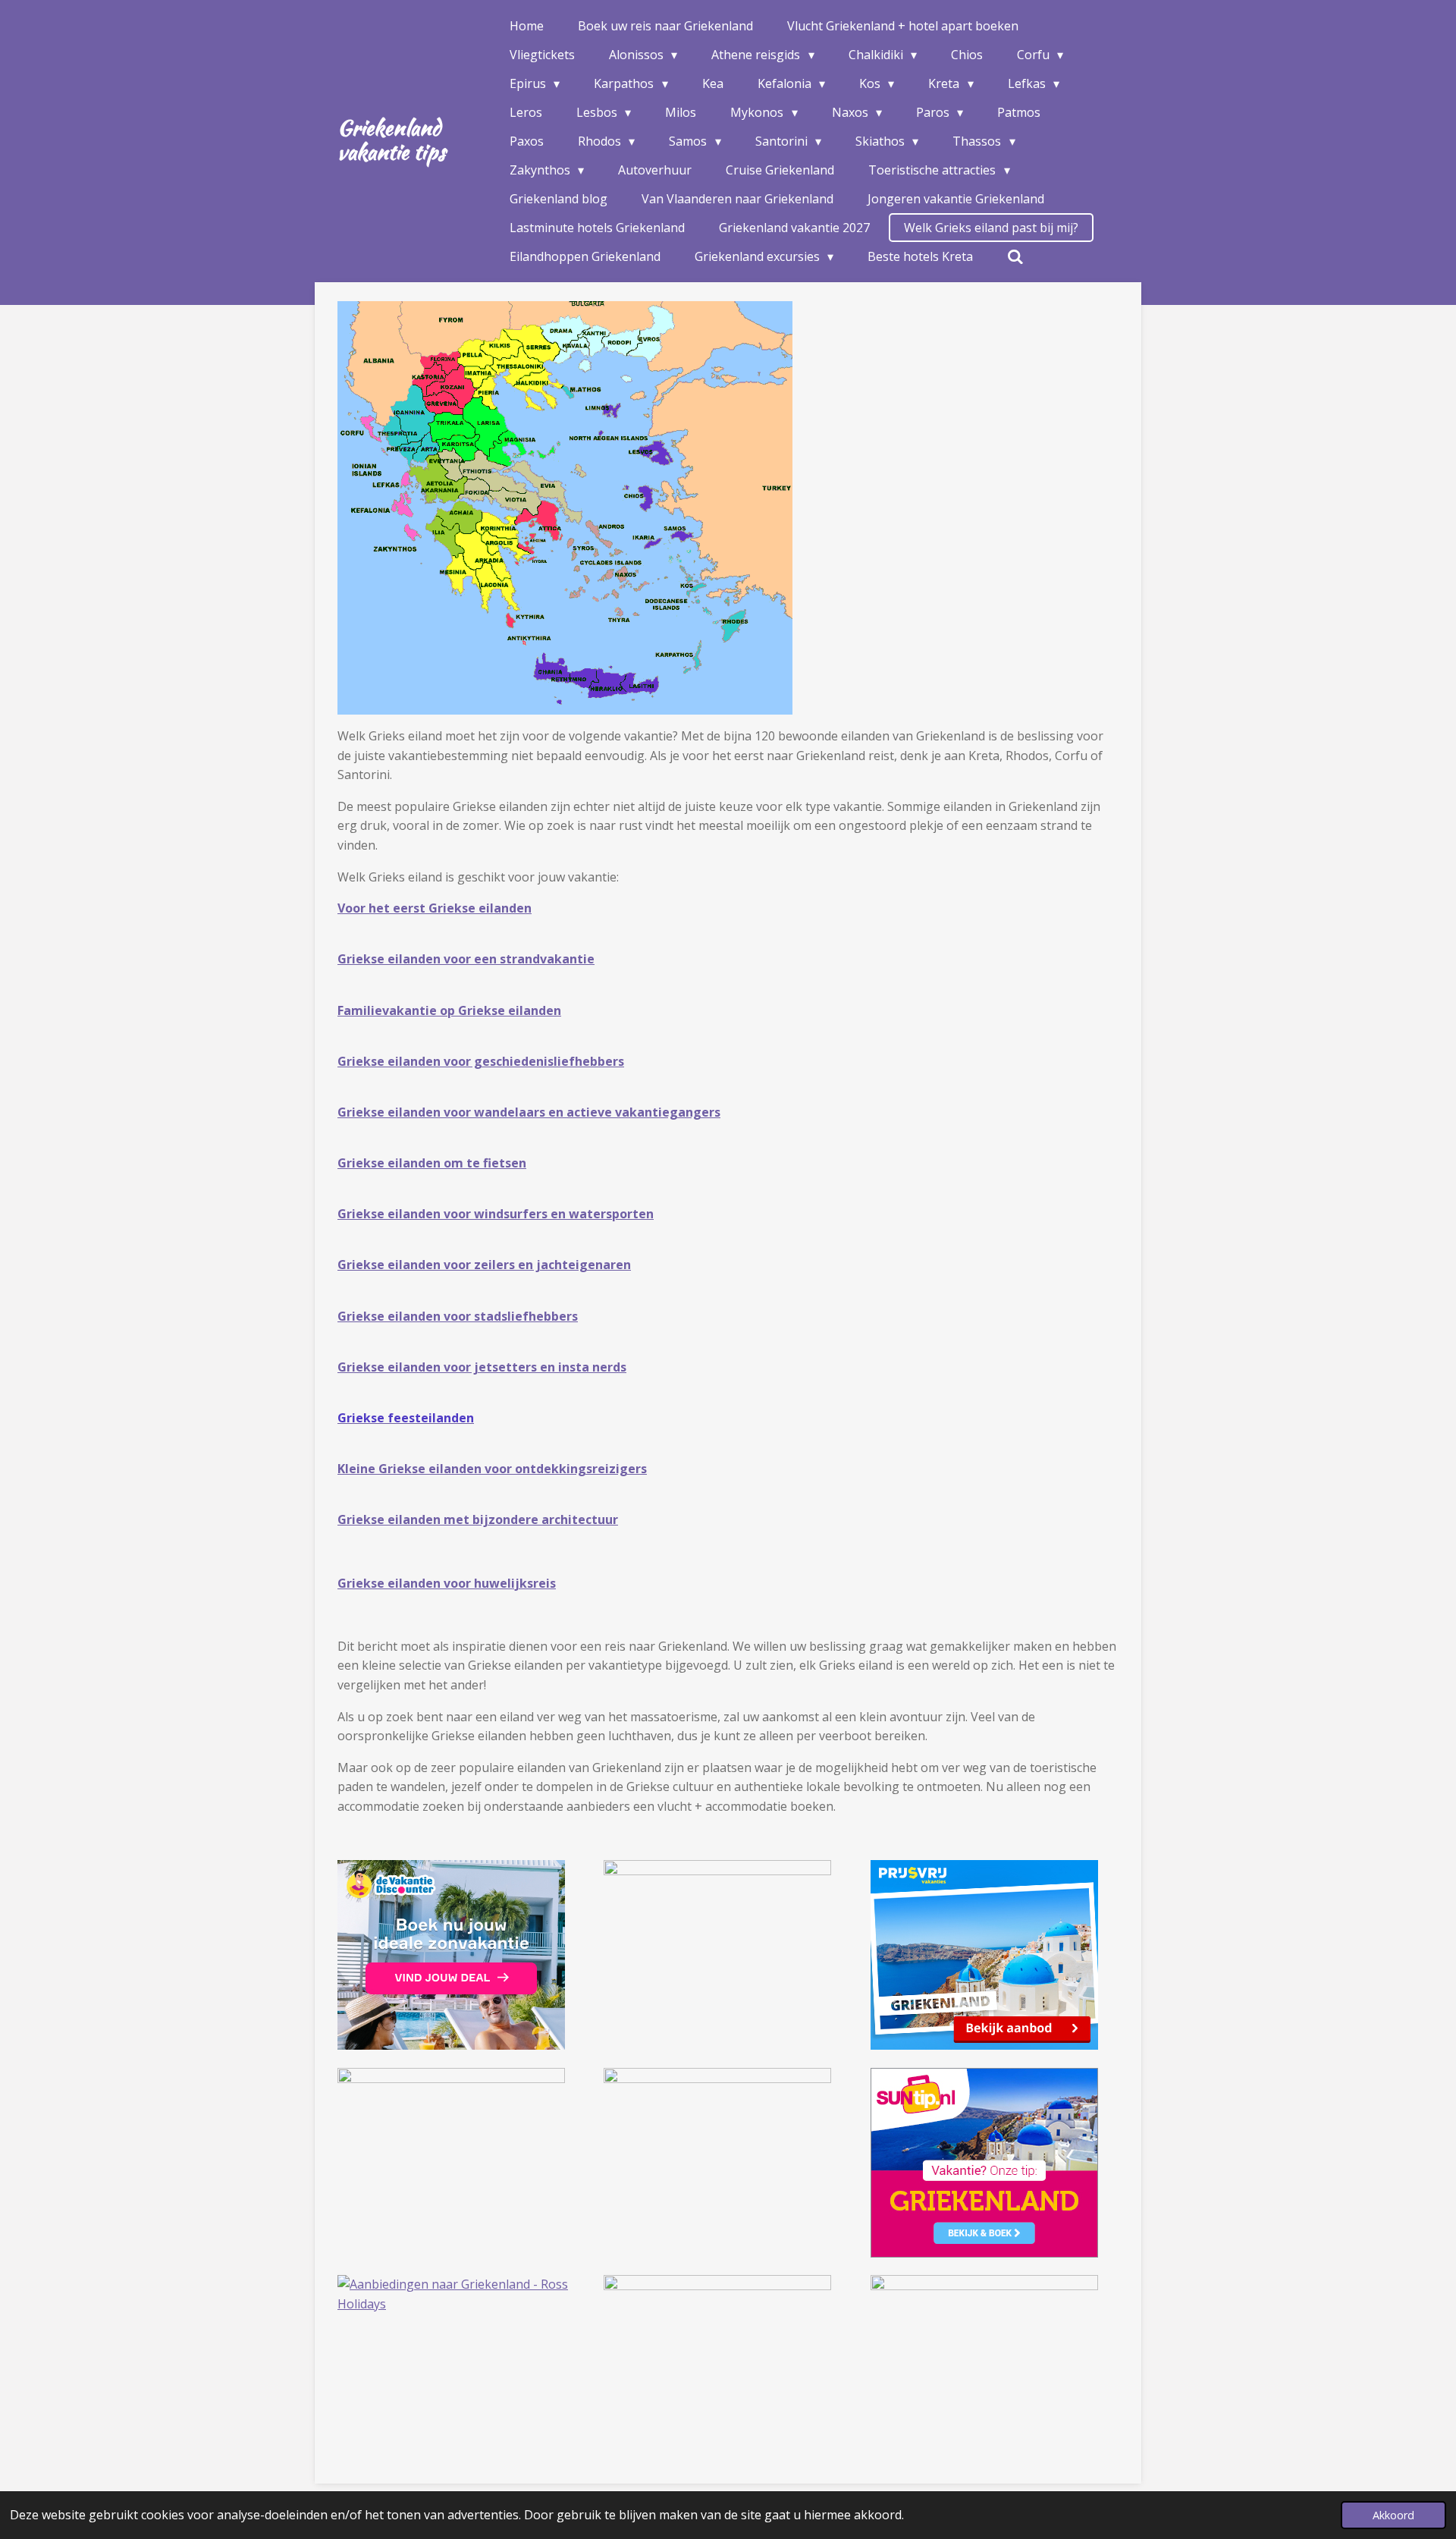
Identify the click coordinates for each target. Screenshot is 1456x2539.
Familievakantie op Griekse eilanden (449, 1010)
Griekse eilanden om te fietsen (432, 1163)
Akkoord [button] (1393, 2515)
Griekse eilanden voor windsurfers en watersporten (496, 1214)
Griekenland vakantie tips (391, 140)
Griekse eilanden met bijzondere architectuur (478, 1519)
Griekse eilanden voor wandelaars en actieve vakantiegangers (529, 1112)
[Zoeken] (1015, 256)
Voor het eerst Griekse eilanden (435, 908)
